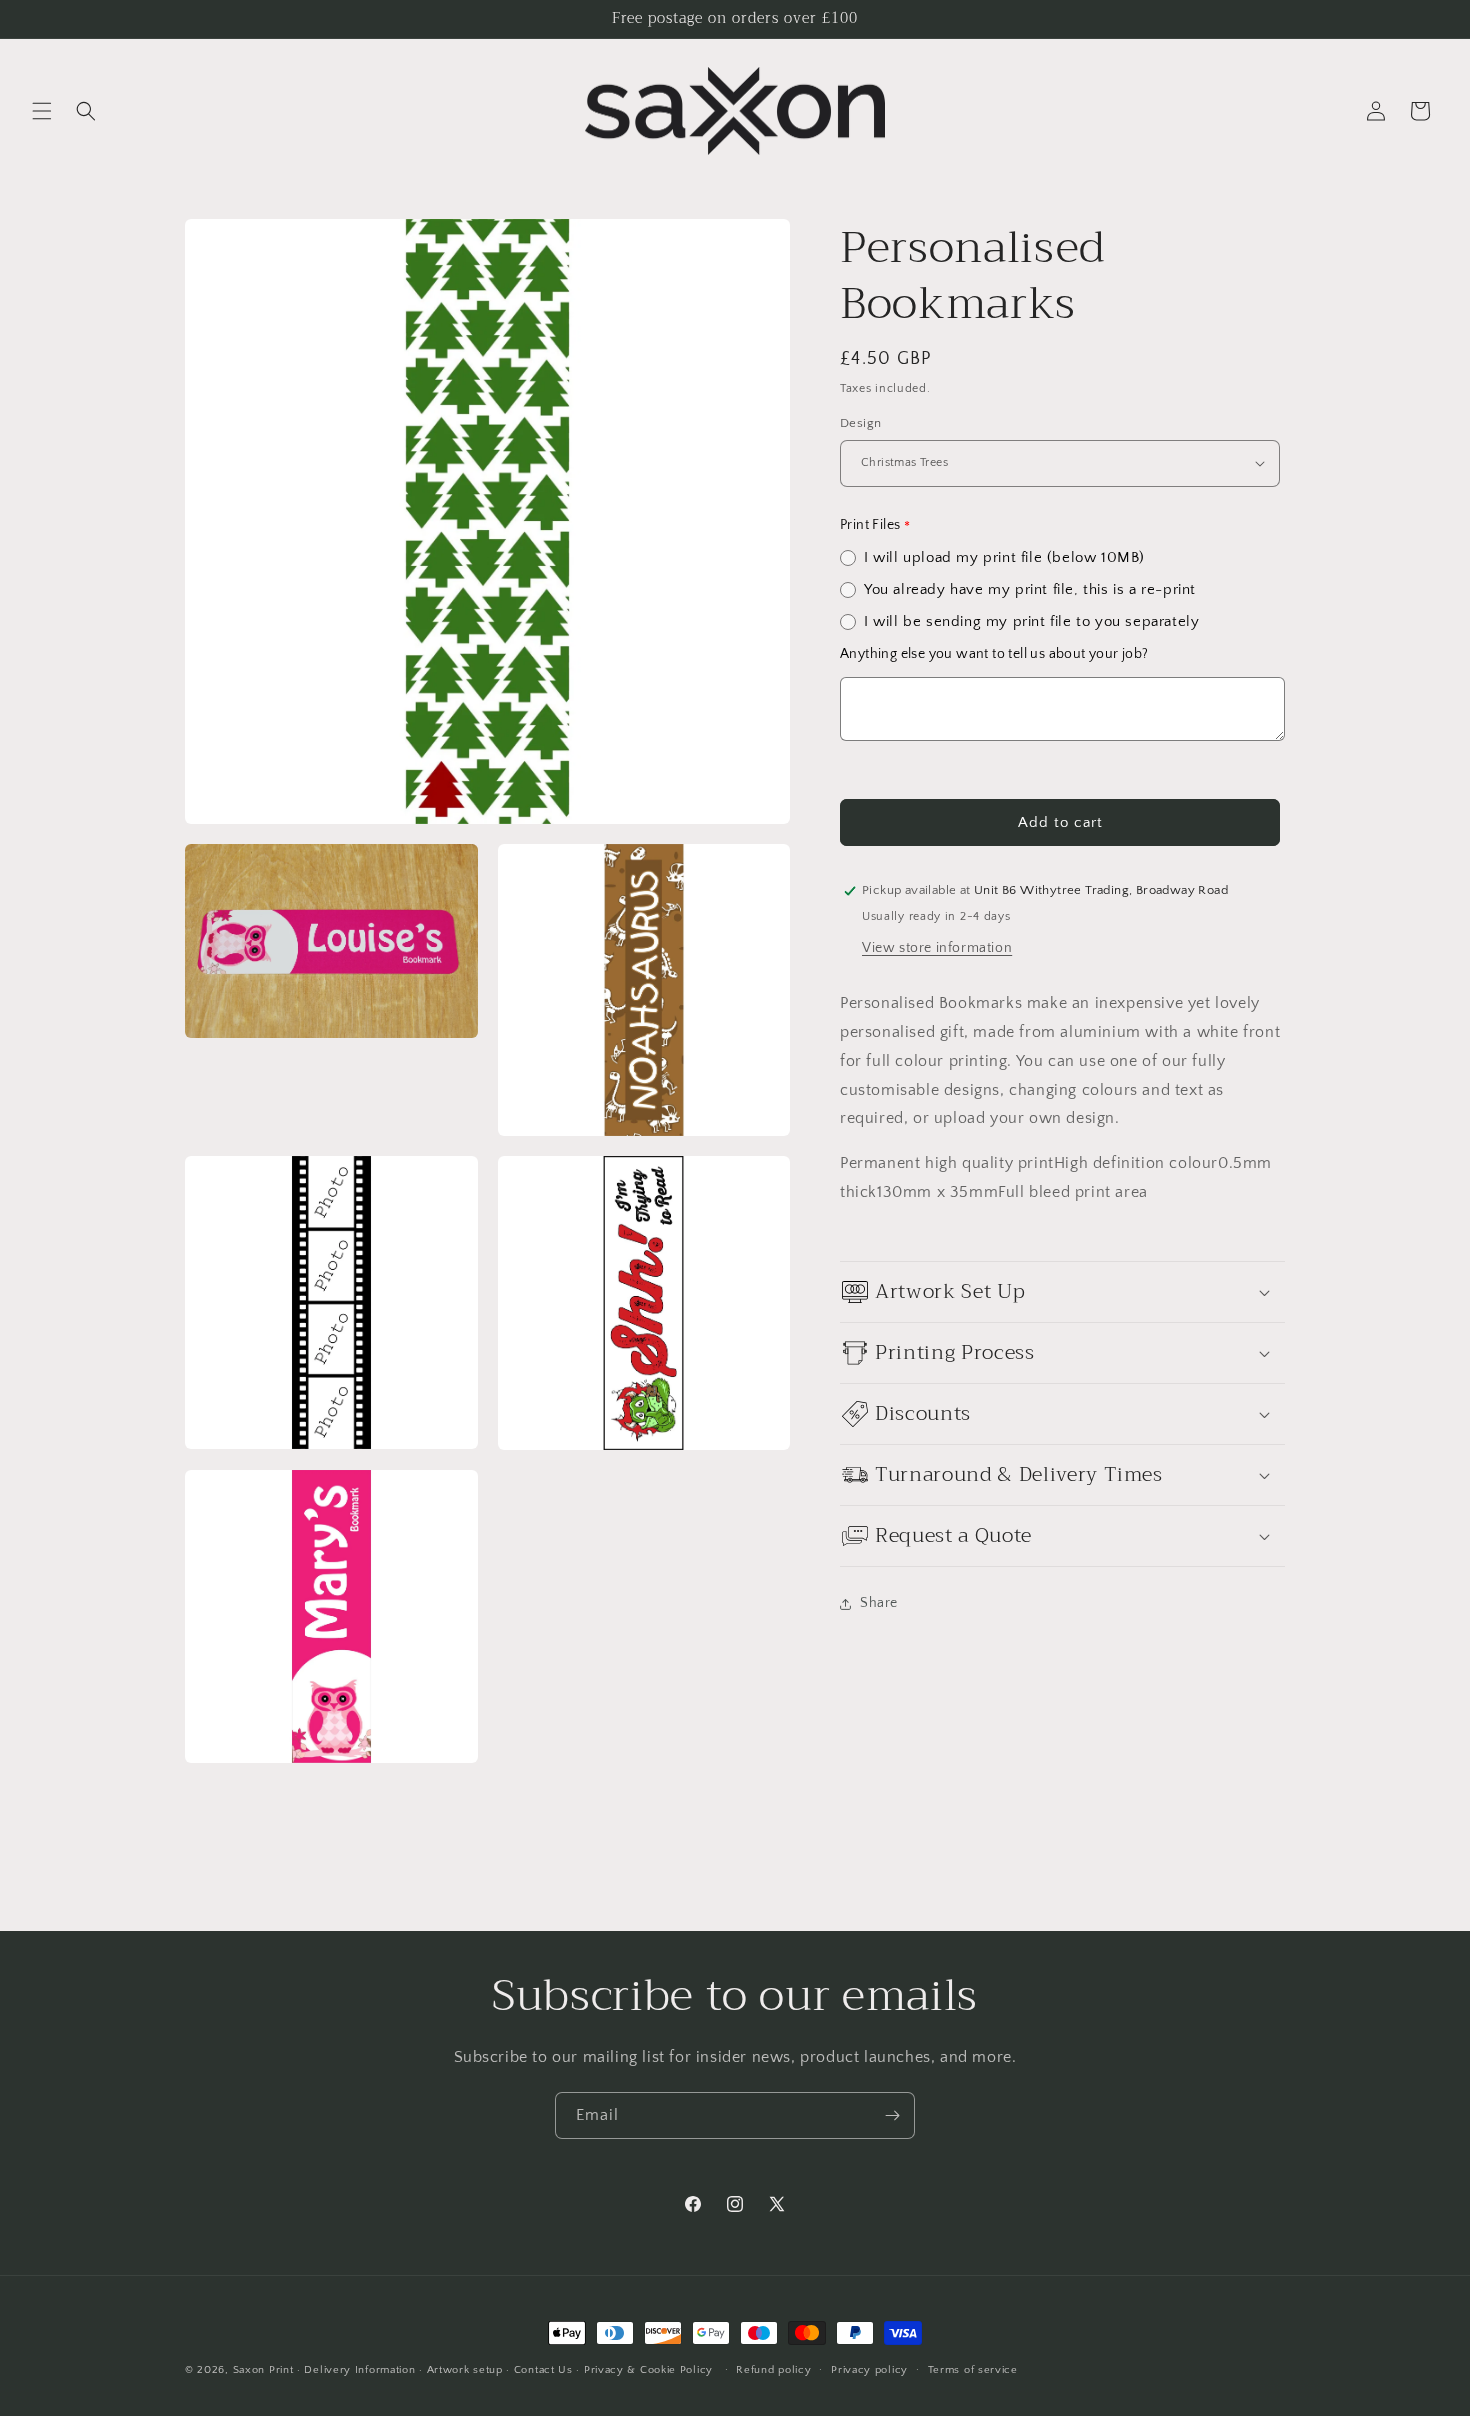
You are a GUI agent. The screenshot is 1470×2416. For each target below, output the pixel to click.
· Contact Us (539, 2370)
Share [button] (879, 1603)
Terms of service (973, 2369)
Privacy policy (869, 2369)
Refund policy (773, 2369)
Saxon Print (263, 2370)
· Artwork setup (461, 2370)
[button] (42, 111)
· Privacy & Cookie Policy (644, 2370)
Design (860, 423)
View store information (937, 948)
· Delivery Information (356, 2370)
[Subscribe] (892, 2115)
